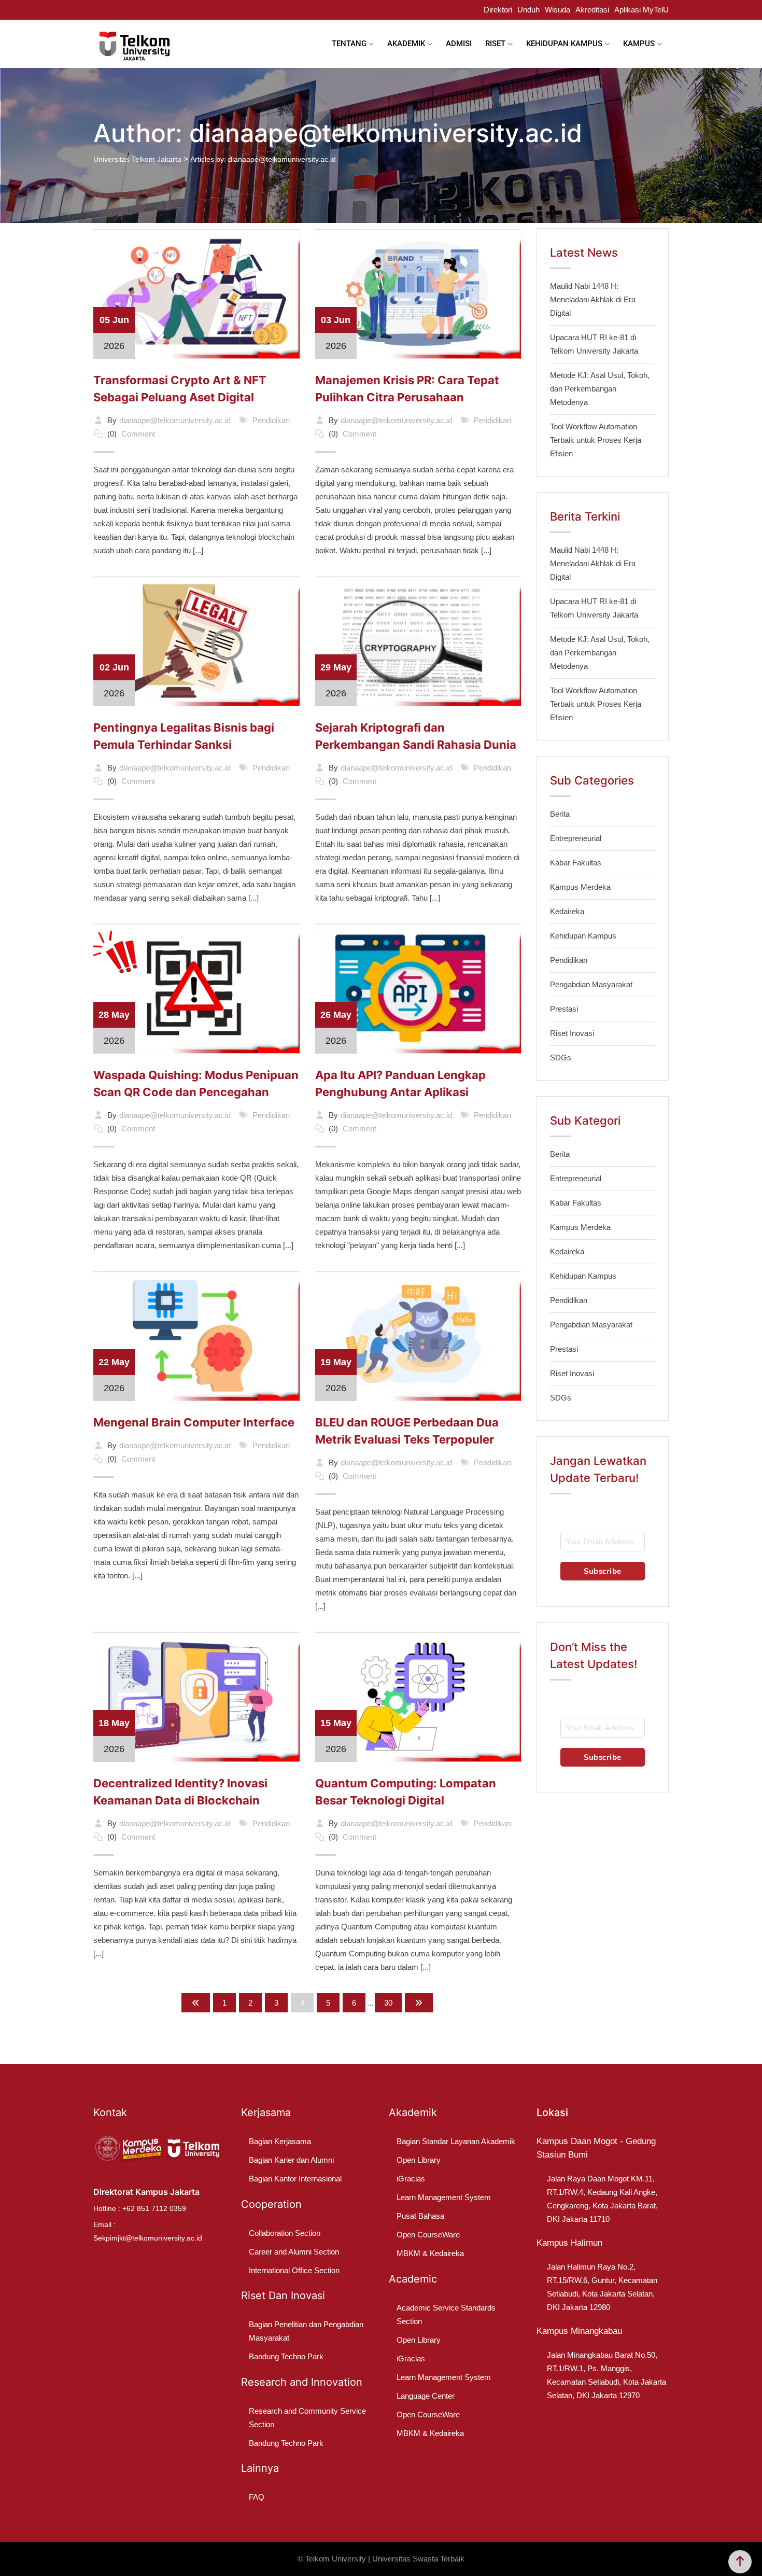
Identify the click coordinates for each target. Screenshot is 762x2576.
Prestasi (564, 1009)
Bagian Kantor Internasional (295, 2179)
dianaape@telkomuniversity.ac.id (175, 420)
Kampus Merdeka (580, 887)
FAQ (257, 2497)
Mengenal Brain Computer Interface (194, 1422)
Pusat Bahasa (420, 2216)
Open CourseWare (428, 2235)
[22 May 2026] (196, 1335)
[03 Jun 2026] (418, 293)
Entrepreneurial (576, 838)
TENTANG (349, 44)
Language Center (426, 2396)
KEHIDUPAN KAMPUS (564, 44)
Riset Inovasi (572, 1033)
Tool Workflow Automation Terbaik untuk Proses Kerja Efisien (596, 440)
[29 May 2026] (418, 640)
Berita (560, 814)
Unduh (528, 10)
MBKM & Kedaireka (430, 2253)
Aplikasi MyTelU (641, 10)
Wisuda (558, 10)
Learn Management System (444, 2197)
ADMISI (459, 44)
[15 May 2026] (418, 1696)
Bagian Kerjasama (280, 2141)
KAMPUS (639, 44)
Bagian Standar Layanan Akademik (456, 2141)
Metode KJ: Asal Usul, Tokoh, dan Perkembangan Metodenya (600, 389)
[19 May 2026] (418, 1335)
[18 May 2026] (196, 1696)
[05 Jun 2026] (196, 293)
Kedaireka (567, 911)
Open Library (419, 2160)
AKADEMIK (406, 44)
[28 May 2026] (196, 988)
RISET (495, 44)
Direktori (498, 10)
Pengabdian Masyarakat (591, 984)
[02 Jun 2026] (196, 640)
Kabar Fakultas (576, 863)
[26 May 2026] (418, 988)
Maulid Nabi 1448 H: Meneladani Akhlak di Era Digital (593, 299)
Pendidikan (271, 420)
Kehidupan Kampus (583, 936)
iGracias (411, 2179)
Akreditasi (592, 10)
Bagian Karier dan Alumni (291, 2160)
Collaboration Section (285, 2233)
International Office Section (294, 2270)
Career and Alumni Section (294, 2252)
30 (388, 2003)
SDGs (561, 1058)
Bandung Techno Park (286, 2356)
